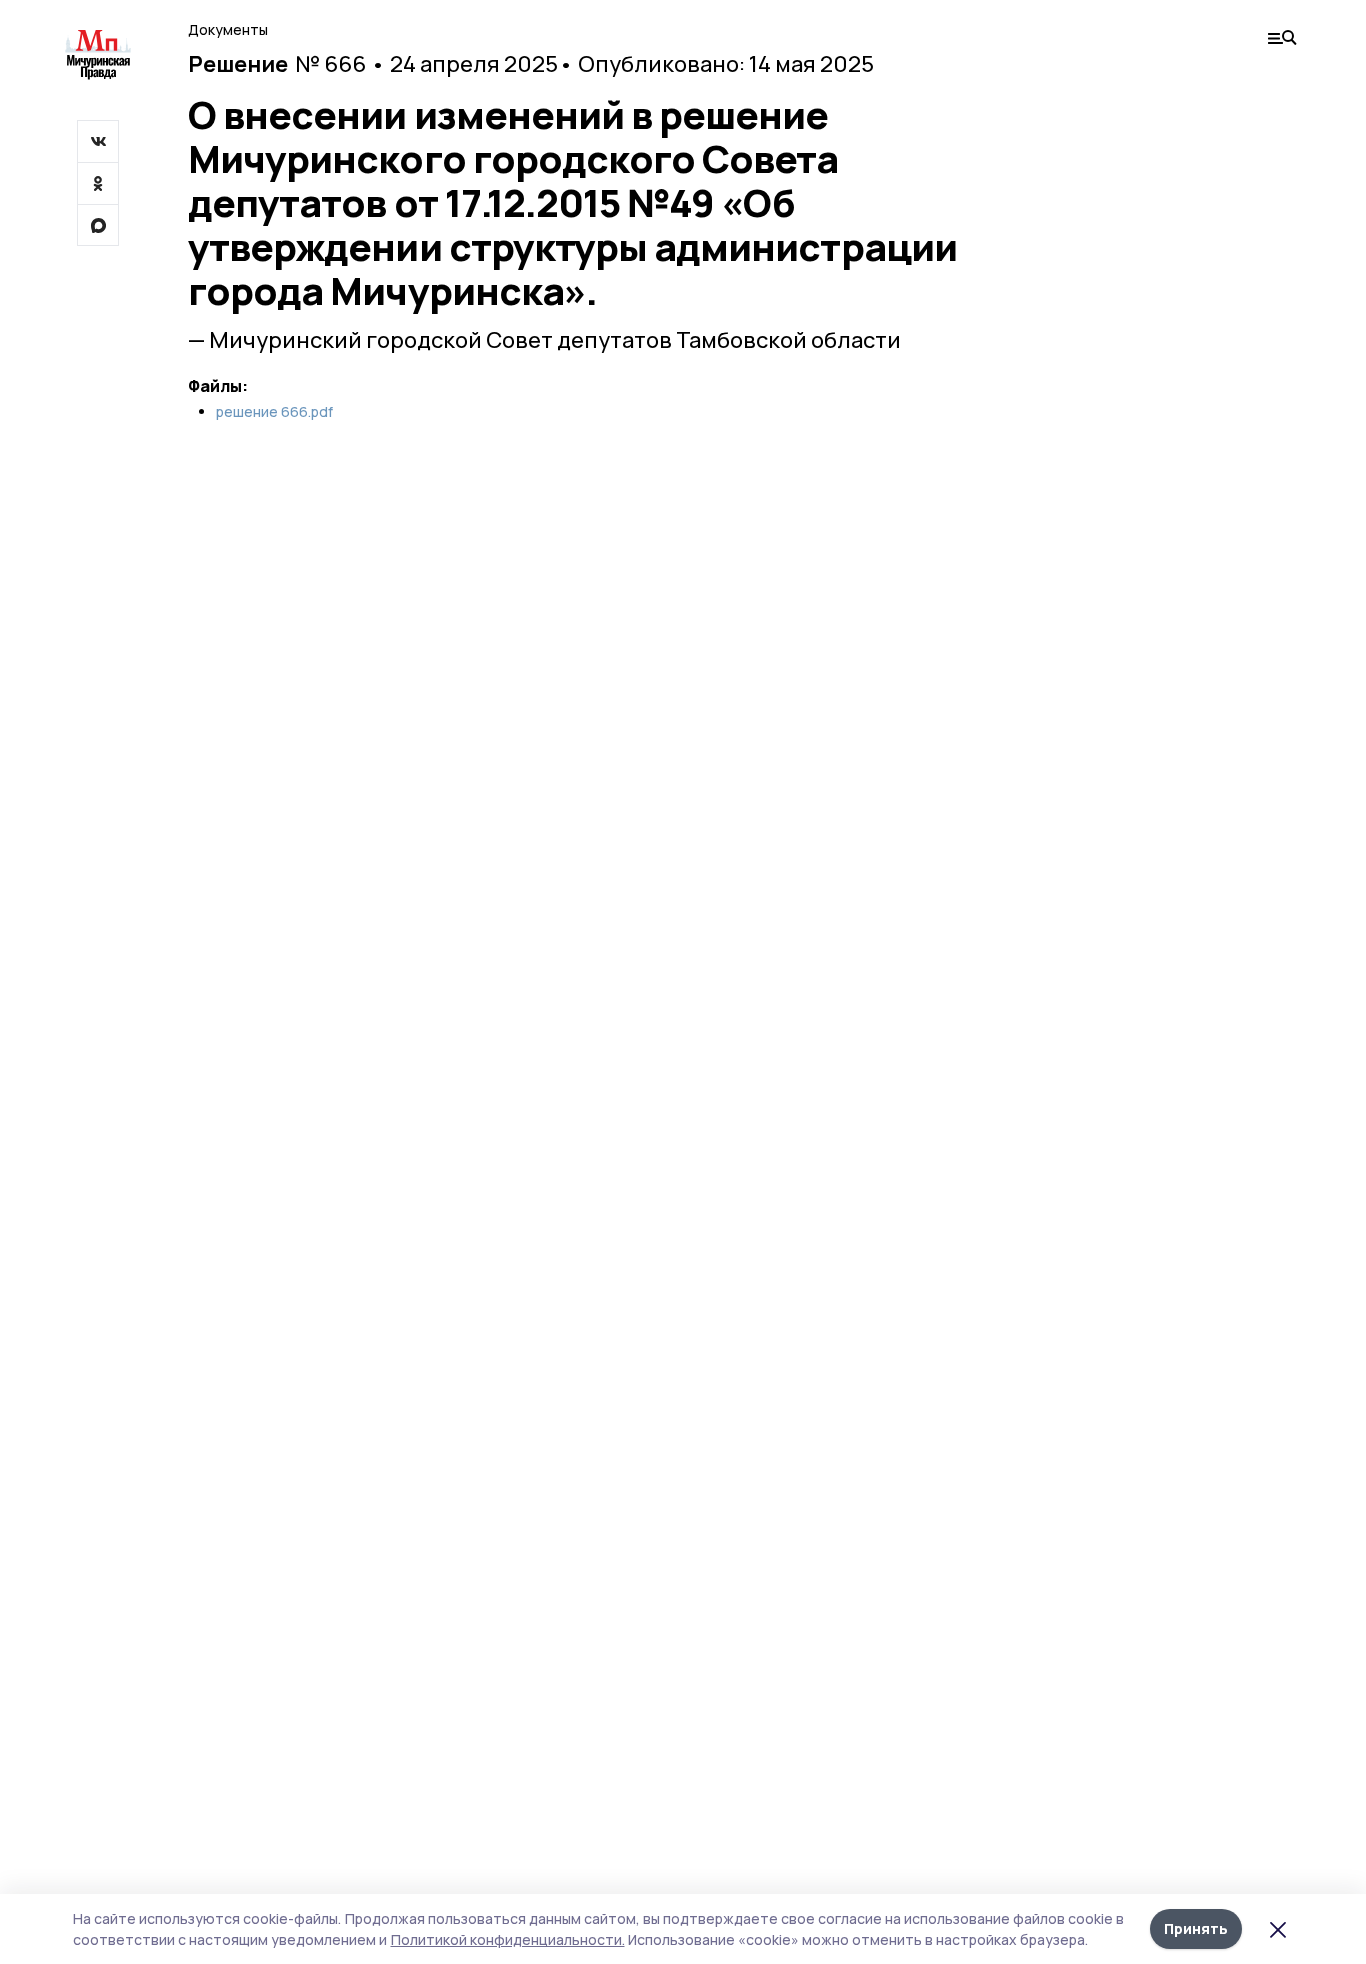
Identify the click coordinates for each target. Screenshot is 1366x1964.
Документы (228, 29)
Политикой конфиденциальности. (508, 1939)
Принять (1196, 1928)
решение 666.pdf (274, 412)
